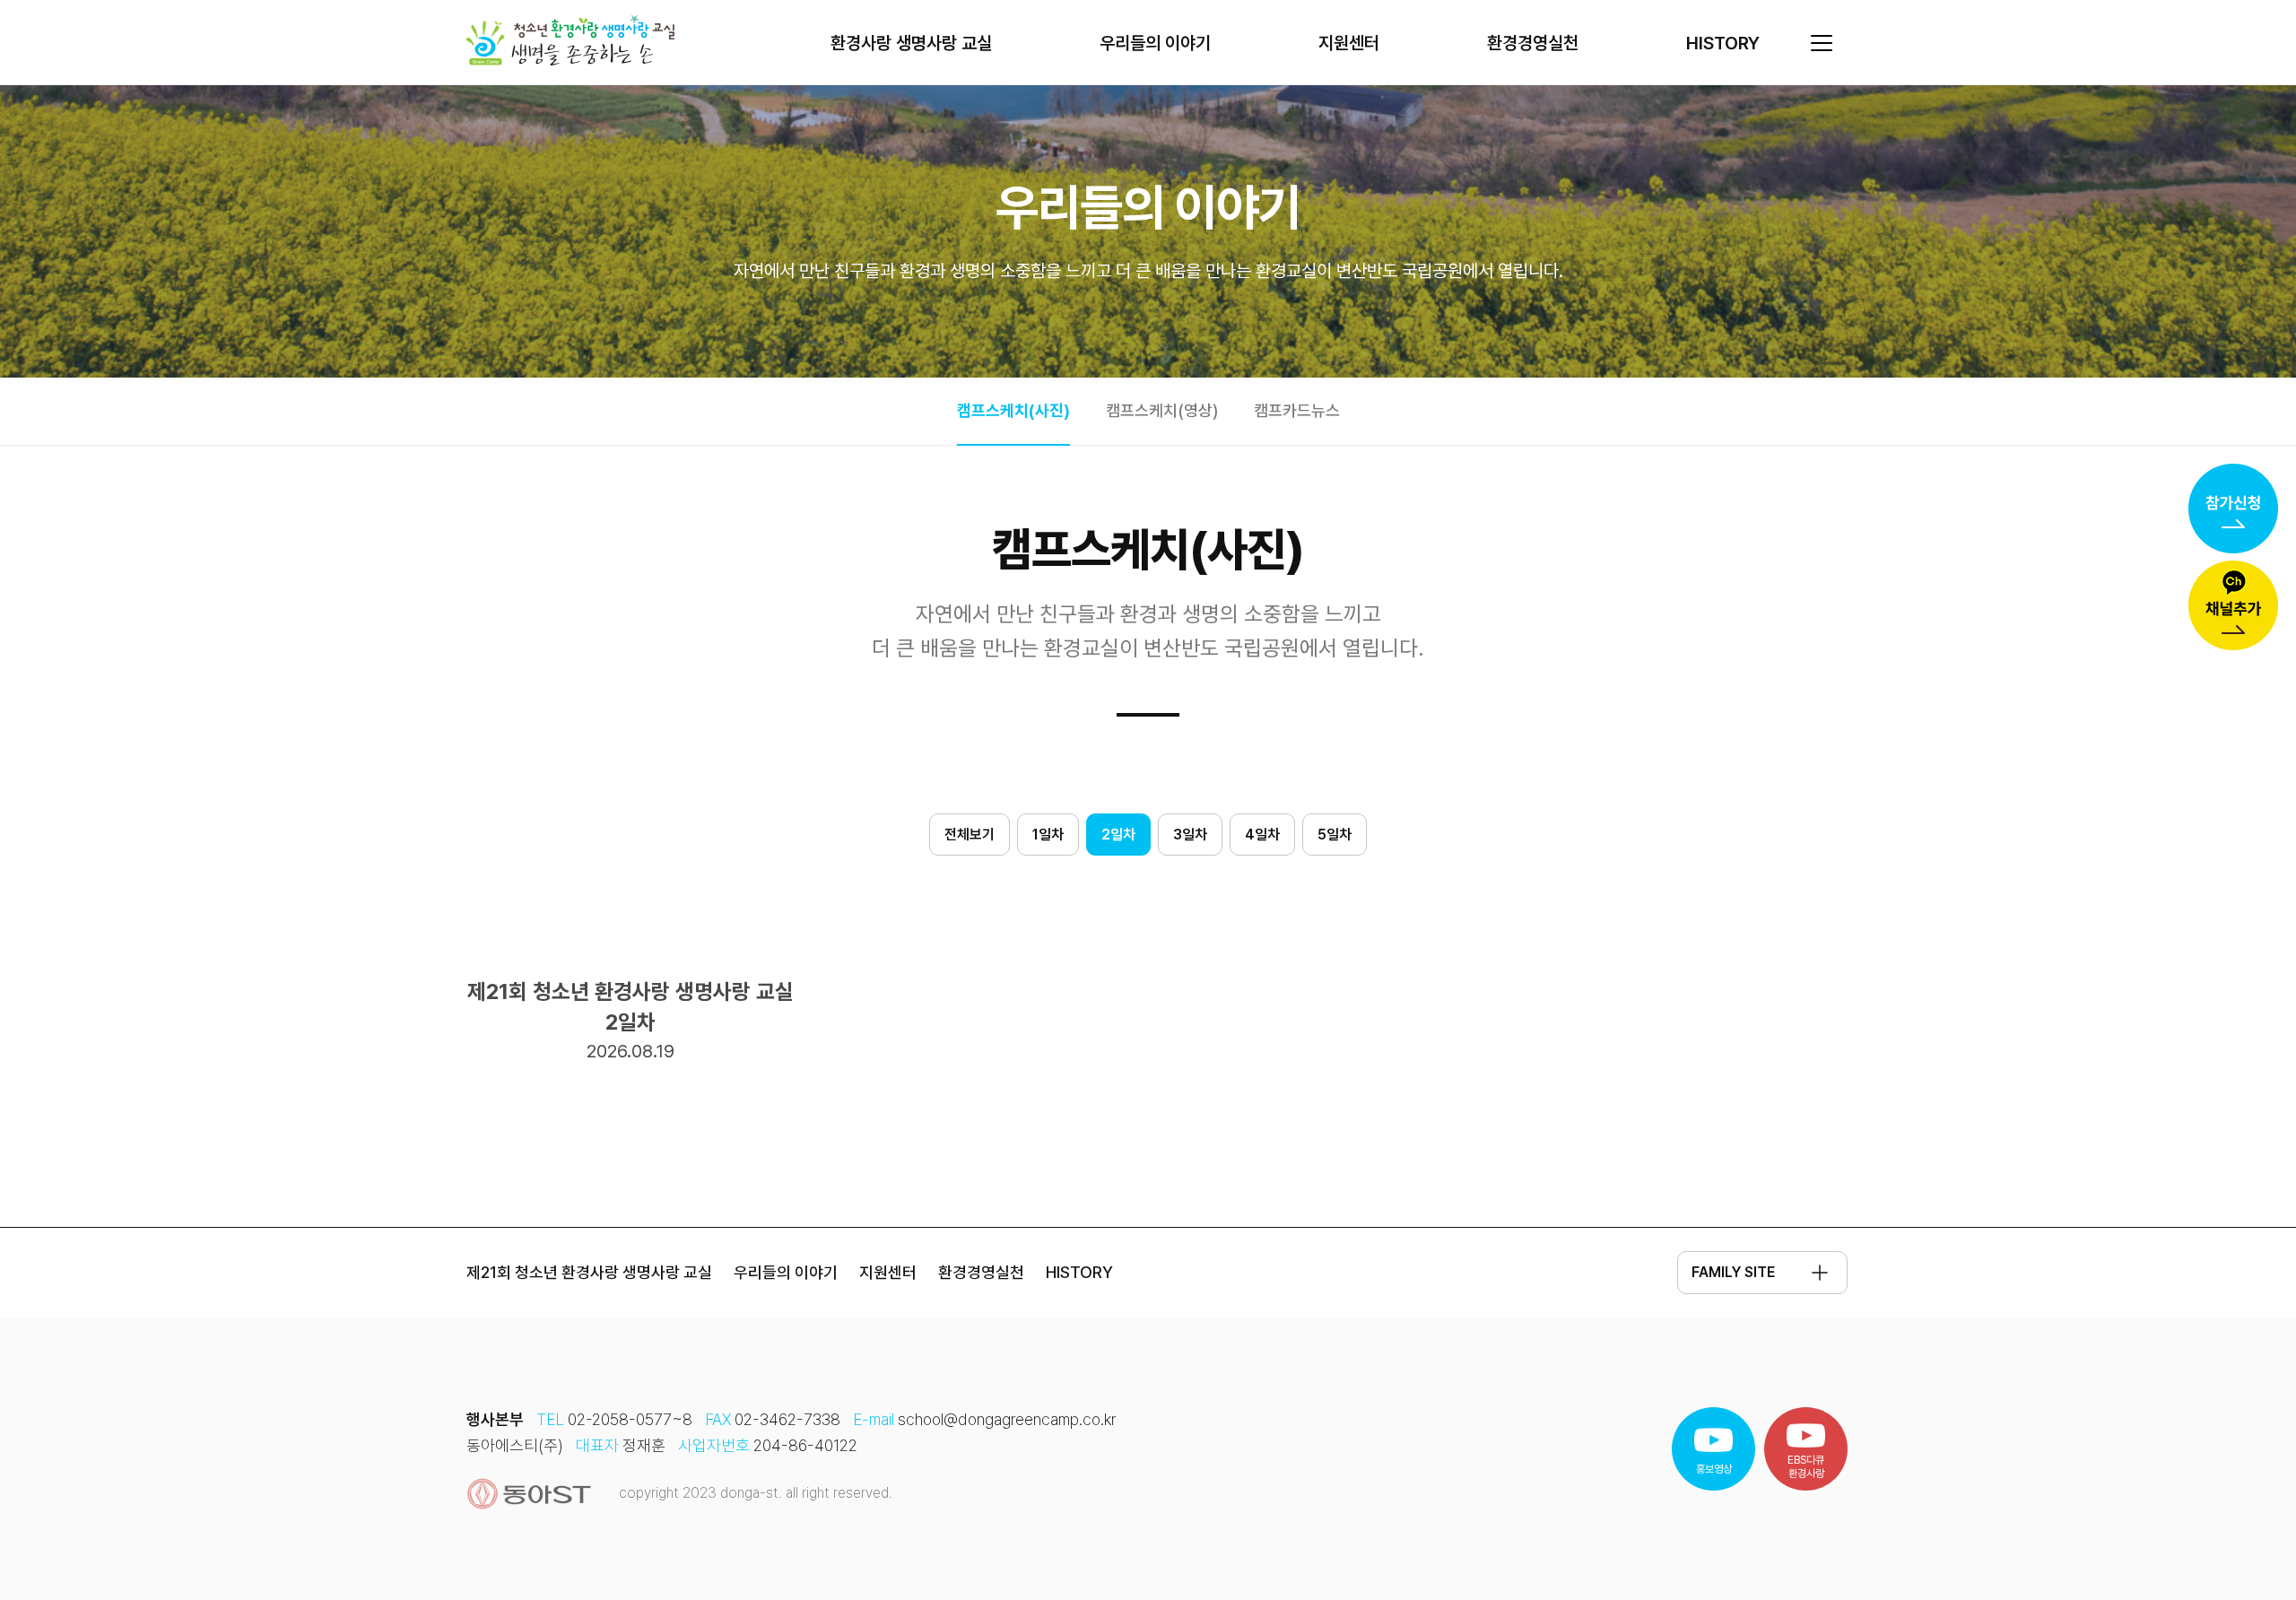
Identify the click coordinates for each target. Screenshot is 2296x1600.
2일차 (1118, 835)
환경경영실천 (1533, 43)
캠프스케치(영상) (1162, 410)
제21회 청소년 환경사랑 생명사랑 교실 (589, 1272)
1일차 (1048, 835)
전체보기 (970, 835)
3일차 (1190, 835)
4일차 (1262, 835)
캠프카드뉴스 (1297, 410)
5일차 (1335, 835)
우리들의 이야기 (1155, 43)
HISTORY (1723, 43)
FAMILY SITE (1733, 1272)
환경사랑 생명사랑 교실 (911, 43)
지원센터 (1349, 43)
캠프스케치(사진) (1013, 410)
